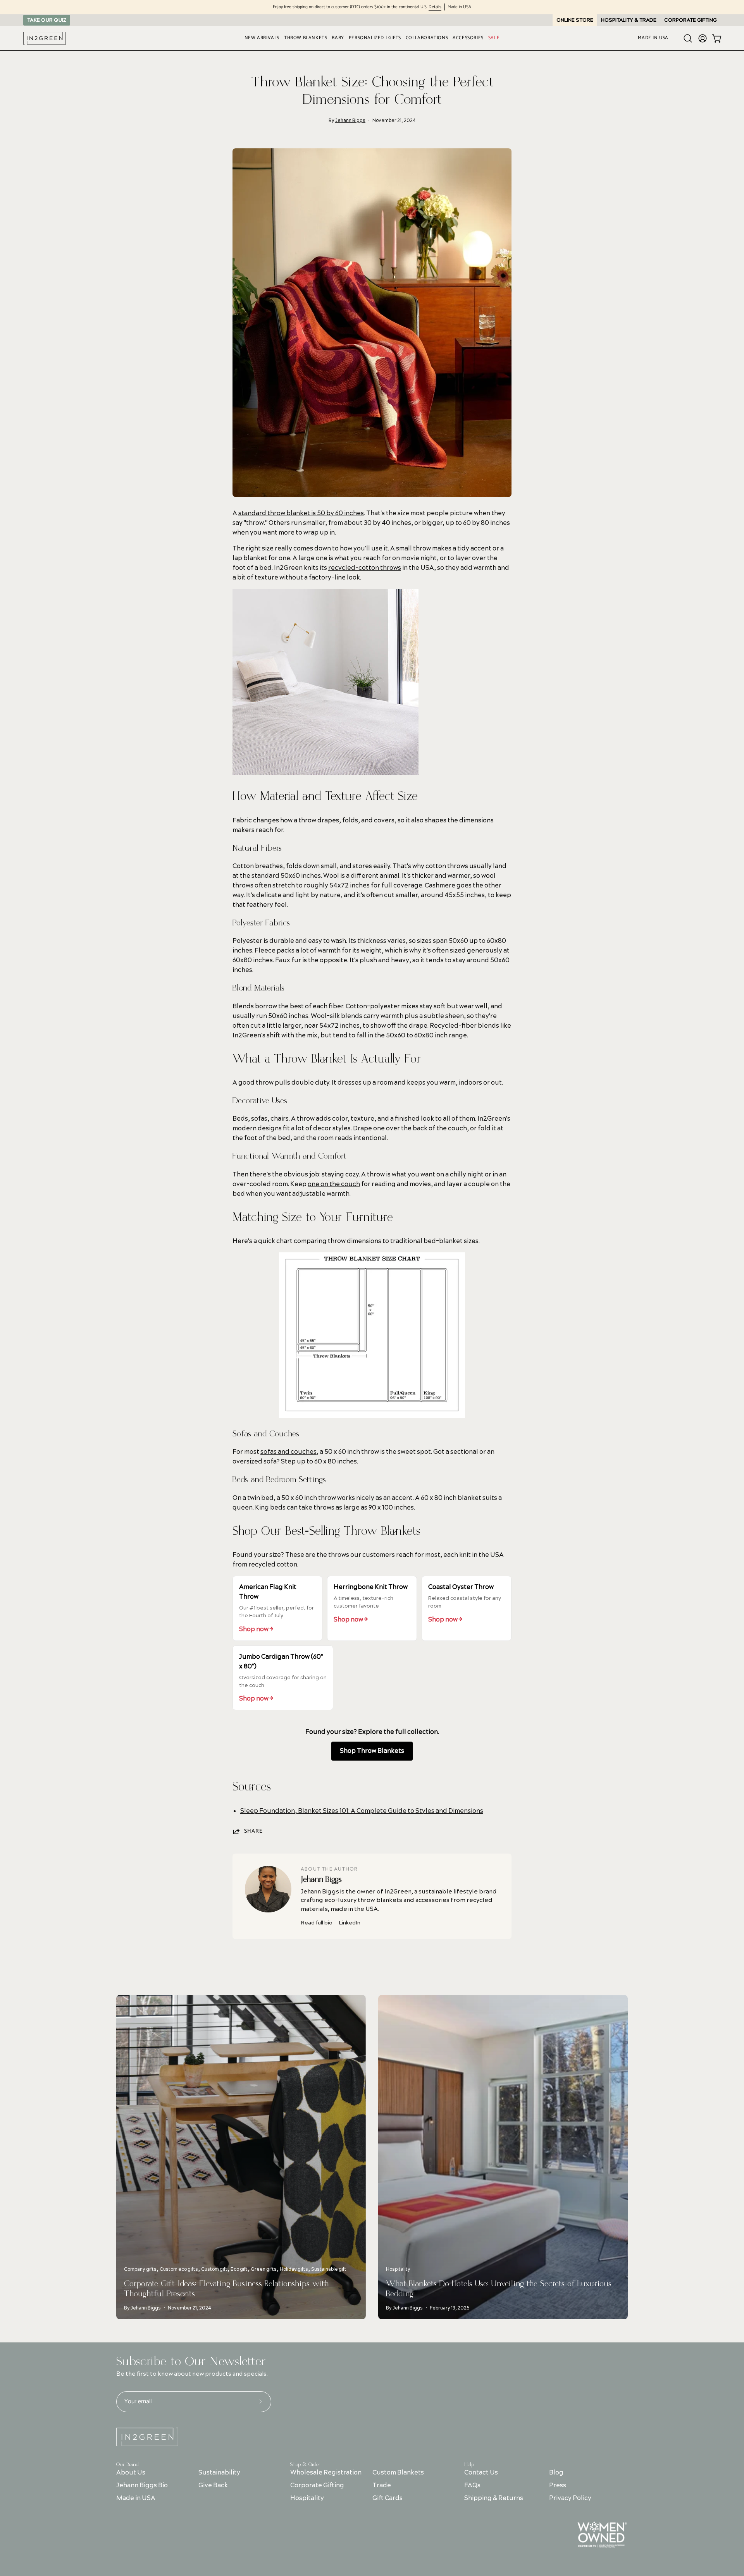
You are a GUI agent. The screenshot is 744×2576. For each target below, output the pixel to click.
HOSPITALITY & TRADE (629, 20)
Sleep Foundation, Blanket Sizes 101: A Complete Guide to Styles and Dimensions (362, 1811)
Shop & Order (305, 2464)
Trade (382, 2485)
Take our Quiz (47, 20)
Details (435, 7)
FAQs (472, 2485)
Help (469, 2464)
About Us (131, 2473)
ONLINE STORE (575, 20)
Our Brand (127, 2464)
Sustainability (219, 2473)
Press (558, 2485)
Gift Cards (387, 2498)
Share (253, 1831)
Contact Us (481, 2473)
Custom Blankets (398, 2473)
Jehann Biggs (350, 121)
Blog (556, 2473)
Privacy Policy (570, 2498)
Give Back (213, 2485)
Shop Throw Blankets (372, 1751)
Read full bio (317, 1923)
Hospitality (307, 2498)
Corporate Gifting (317, 2485)
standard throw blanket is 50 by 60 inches (301, 513)
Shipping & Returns (494, 2498)
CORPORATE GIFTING (691, 20)
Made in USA (136, 2498)
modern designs (257, 1128)
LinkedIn (350, 1923)
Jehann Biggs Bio (142, 2485)
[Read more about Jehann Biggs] (268, 1889)
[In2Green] (45, 38)
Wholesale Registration (326, 2473)
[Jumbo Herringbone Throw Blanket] (325, 773)
